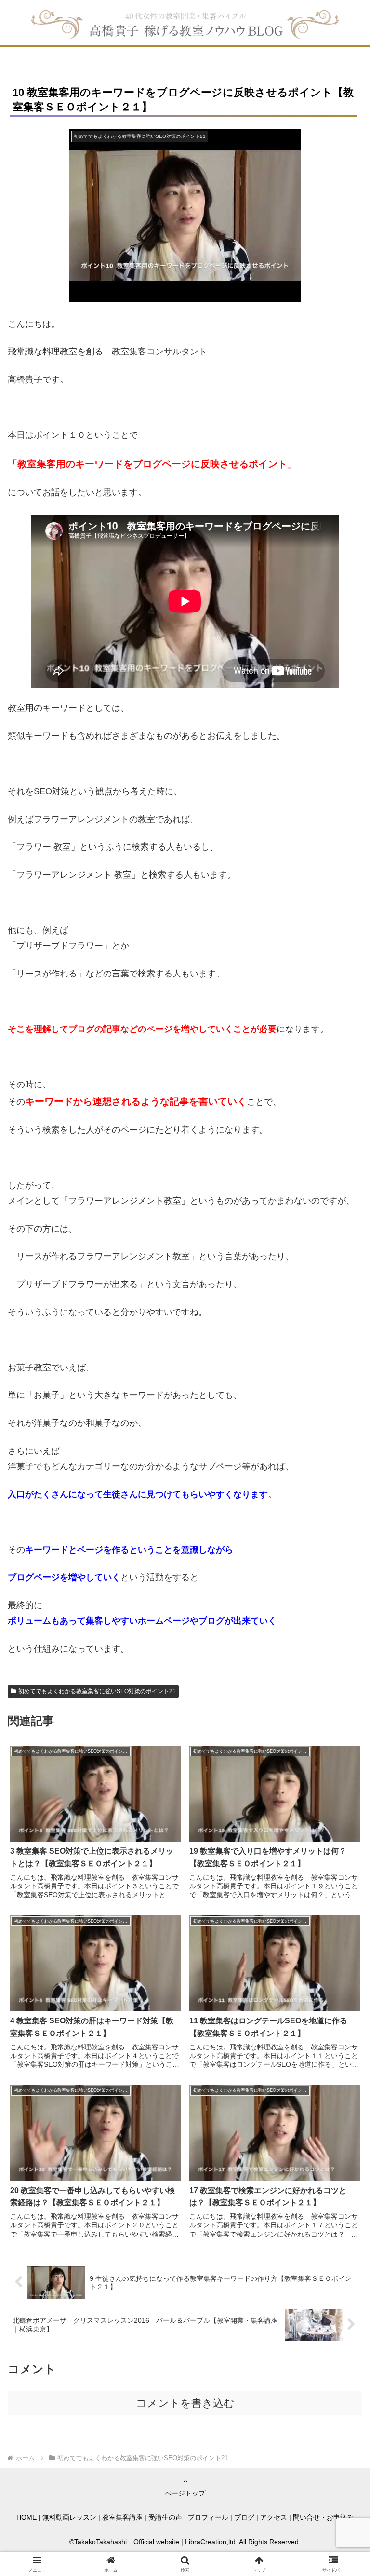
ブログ (244, 2517)
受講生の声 (165, 2517)
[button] (342, 1743)
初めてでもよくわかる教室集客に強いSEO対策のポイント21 (97, 1691)
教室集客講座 (122, 2517)
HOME (26, 2517)
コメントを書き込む (185, 2403)
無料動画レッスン (69, 2517)
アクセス (274, 2517)
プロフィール (208, 2517)
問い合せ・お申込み (323, 2517)
